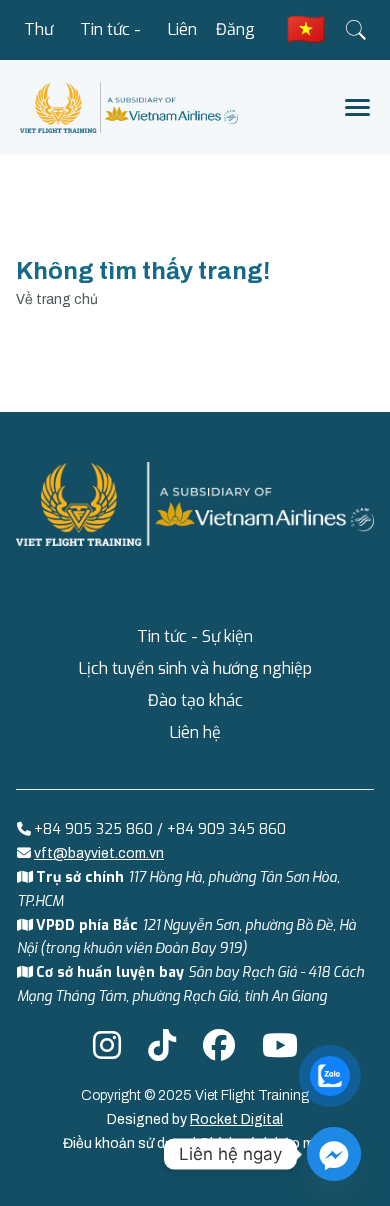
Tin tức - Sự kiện (110, 39)
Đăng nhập (235, 39)
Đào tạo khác (195, 700)
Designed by (195, 1119)
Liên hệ (182, 39)
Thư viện (39, 39)
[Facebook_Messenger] (334, 1154)
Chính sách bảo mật (263, 1143)
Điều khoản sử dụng (128, 1143)
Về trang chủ (57, 299)
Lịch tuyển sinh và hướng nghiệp (195, 668)
